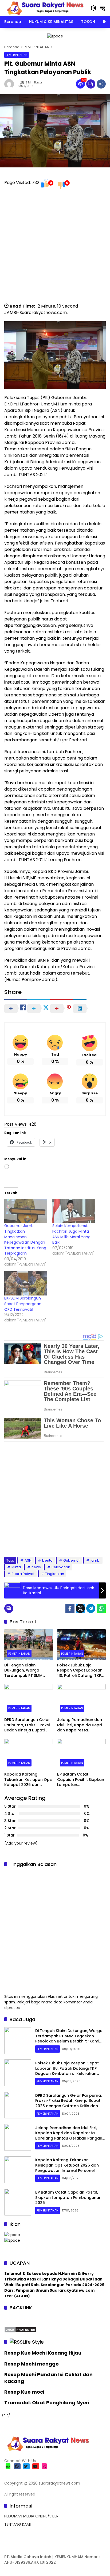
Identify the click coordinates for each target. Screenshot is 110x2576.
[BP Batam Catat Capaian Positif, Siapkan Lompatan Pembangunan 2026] (81, 1754)
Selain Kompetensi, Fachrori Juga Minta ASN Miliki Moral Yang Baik (71, 1234)
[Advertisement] (55, 248)
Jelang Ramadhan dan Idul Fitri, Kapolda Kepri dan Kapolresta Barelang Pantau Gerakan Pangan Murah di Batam (80, 1725)
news (36, 1567)
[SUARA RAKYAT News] (45, 8)
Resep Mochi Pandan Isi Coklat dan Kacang (48, 2378)
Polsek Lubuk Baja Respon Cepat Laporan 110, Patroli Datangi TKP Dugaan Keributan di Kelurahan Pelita (80, 1671)
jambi (95, 1560)
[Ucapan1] (55, 36)
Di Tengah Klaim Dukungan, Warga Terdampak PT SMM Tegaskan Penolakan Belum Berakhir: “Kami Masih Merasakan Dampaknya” (25, 1671)
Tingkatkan (55, 1574)
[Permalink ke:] (10, 84)
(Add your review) (21, 1843)
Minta (16, 1567)
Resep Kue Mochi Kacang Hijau (43, 2353)
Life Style (33, 2342)
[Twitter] (80, 1608)
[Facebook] (70, 1608)
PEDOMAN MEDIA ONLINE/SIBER (31, 2516)
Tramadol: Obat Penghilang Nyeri (47, 2403)
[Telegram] (91, 1608)
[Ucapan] (12, 2234)
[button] (93, 8)
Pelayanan (61, 1567)
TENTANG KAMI (17, 2524)
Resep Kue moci (24, 2392)
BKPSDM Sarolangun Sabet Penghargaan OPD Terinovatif (23, 1304)
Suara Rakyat (23, 1574)
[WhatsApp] (101, 1608)
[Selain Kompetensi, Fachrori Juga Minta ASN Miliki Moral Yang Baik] (74, 1211)
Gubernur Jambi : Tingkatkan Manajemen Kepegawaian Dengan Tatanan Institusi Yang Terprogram (25, 1239)
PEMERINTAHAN (17, 55)
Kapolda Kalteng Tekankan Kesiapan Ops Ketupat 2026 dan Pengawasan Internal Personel (28, 1780)
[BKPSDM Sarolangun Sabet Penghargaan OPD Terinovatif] (26, 1283)
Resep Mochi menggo (32, 2364)
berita (47, 1560)
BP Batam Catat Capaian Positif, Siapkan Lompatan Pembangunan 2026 (81, 1780)
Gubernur (72, 1560)
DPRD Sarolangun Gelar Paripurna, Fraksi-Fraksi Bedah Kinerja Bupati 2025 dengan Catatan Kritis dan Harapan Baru (28, 1725)
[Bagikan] (101, 84)
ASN (28, 1560)
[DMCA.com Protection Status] (20, 2329)
